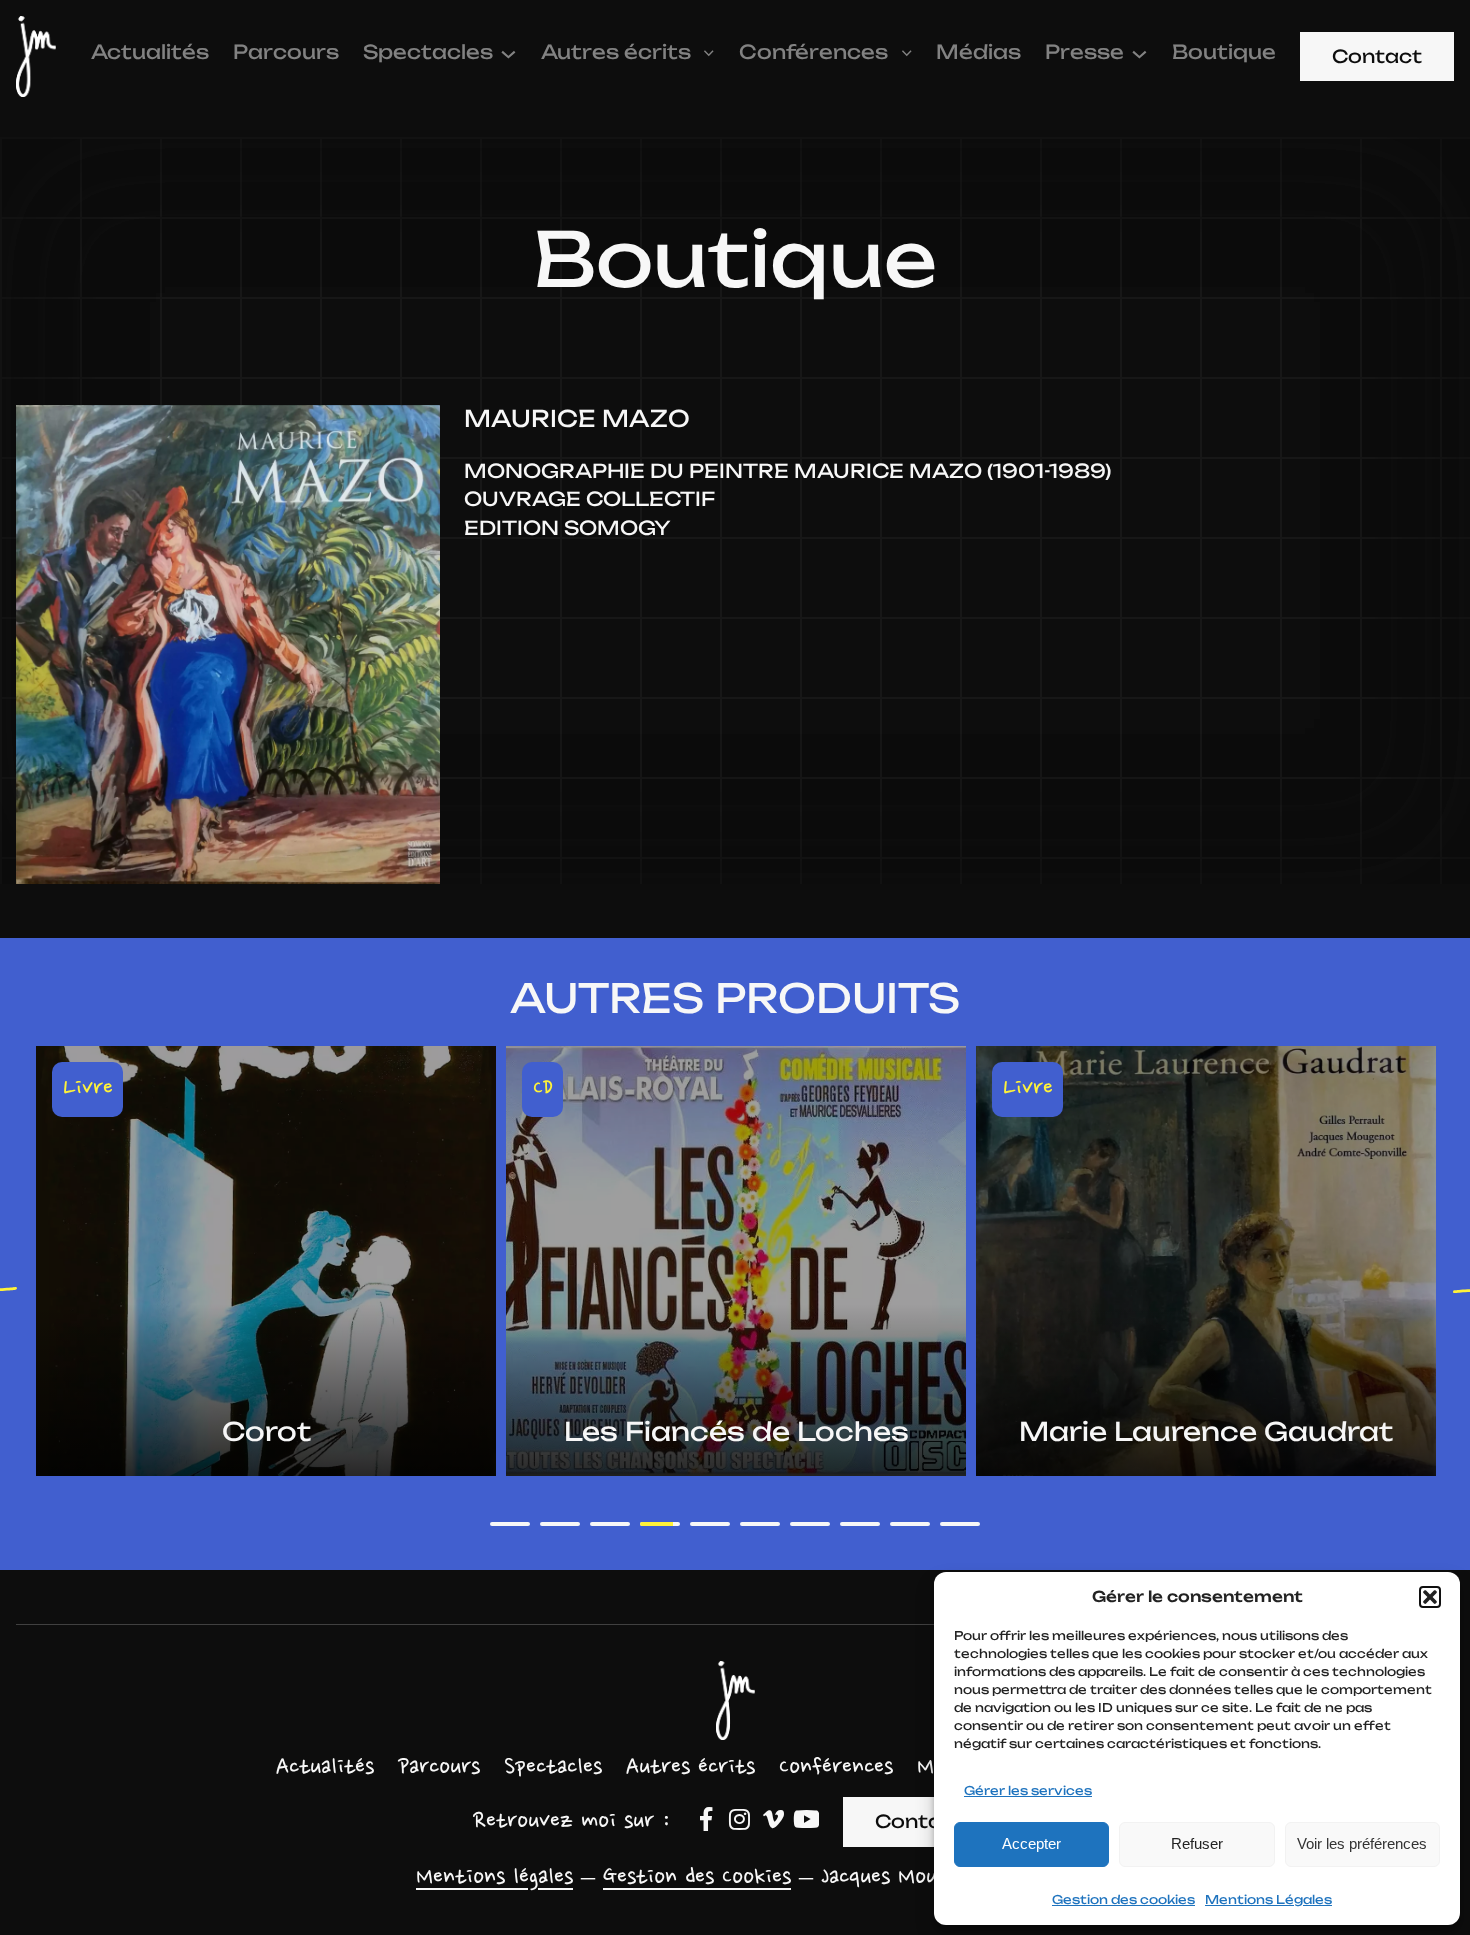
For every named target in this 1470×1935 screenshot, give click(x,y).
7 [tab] (810, 1524)
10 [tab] (960, 1524)
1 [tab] (510, 1524)
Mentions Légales (1268, 1899)
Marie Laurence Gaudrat (736, 1431)
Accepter (1031, 1843)
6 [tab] (760, 1524)
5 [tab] (710, 1524)
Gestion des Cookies (697, 1878)
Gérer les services (1028, 1790)
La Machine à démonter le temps (1206, 1417)
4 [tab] (660, 1524)
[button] (1430, 1597)
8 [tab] (860, 1524)
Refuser (1197, 1843)
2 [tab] (560, 1524)
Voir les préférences (1362, 1843)
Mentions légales (494, 1878)
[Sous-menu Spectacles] (508, 52)
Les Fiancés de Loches (266, 1431)
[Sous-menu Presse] (1139, 52)
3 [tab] (610, 1524)
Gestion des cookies (1123, 1899)
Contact (1377, 56)
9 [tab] (910, 1524)
